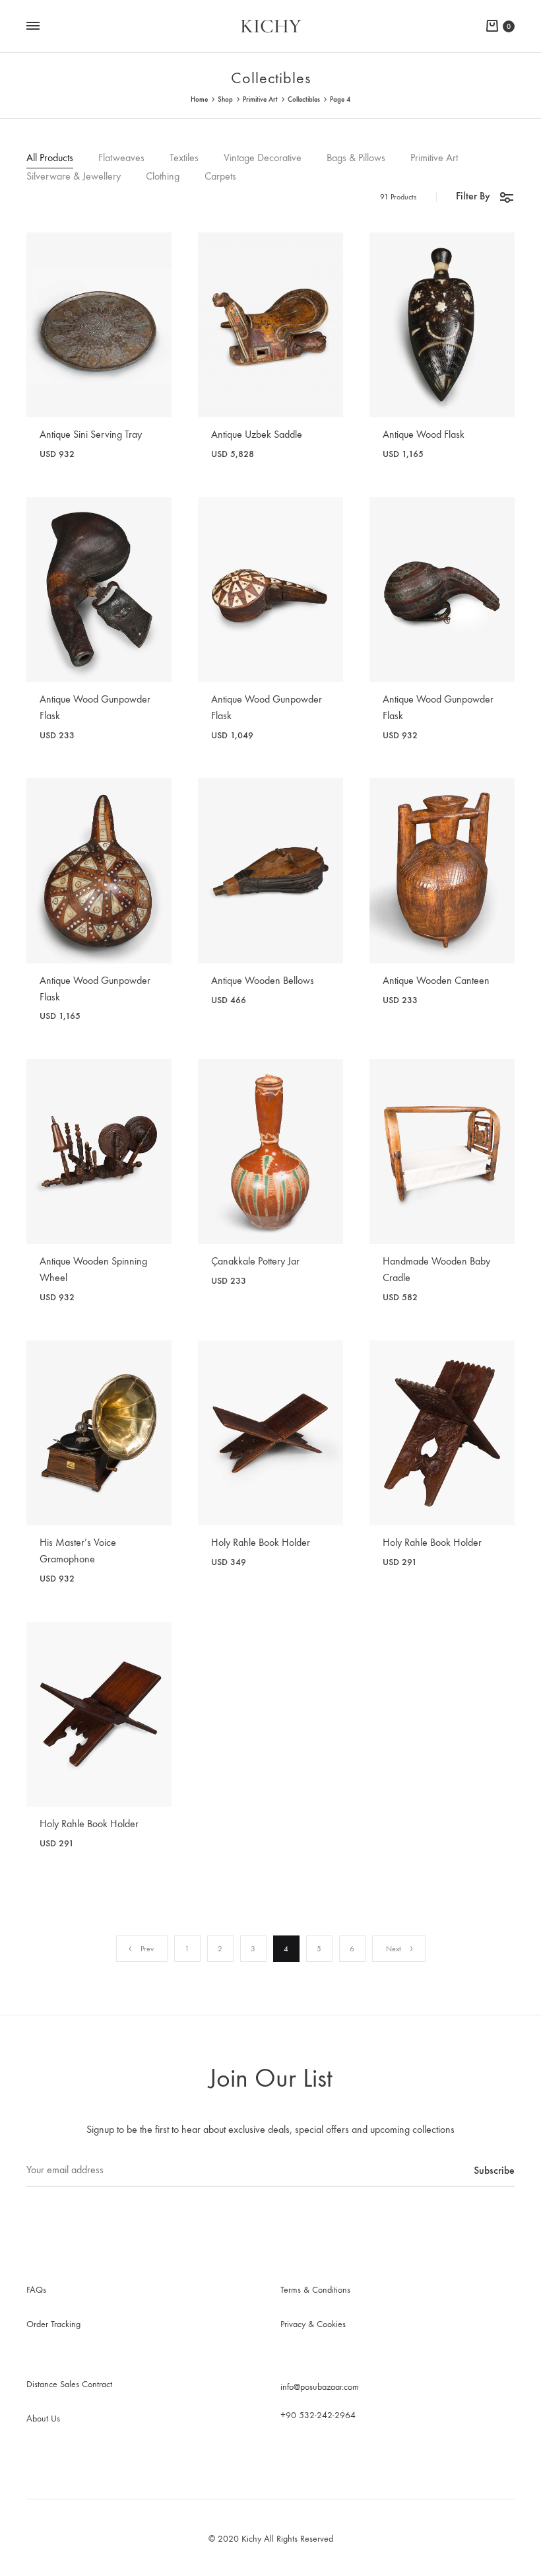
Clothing (163, 177)
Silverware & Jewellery (74, 177)
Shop (225, 99)
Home (199, 99)
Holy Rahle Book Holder (261, 1542)
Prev (147, 1949)
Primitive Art (260, 99)
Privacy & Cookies (313, 2324)
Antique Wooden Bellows (263, 980)
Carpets (220, 177)
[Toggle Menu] (33, 26)
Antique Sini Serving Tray (91, 434)
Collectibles (304, 99)
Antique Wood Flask (424, 434)
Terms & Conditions (315, 2290)
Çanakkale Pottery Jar (255, 1261)
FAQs (36, 2290)
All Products (50, 158)
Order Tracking (53, 2324)
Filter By (473, 196)
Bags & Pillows (356, 158)
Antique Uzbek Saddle (257, 434)
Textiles (184, 158)
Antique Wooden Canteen (436, 980)
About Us (43, 2419)
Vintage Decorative (263, 158)
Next (394, 1949)
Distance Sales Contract (69, 2384)
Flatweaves (121, 158)
